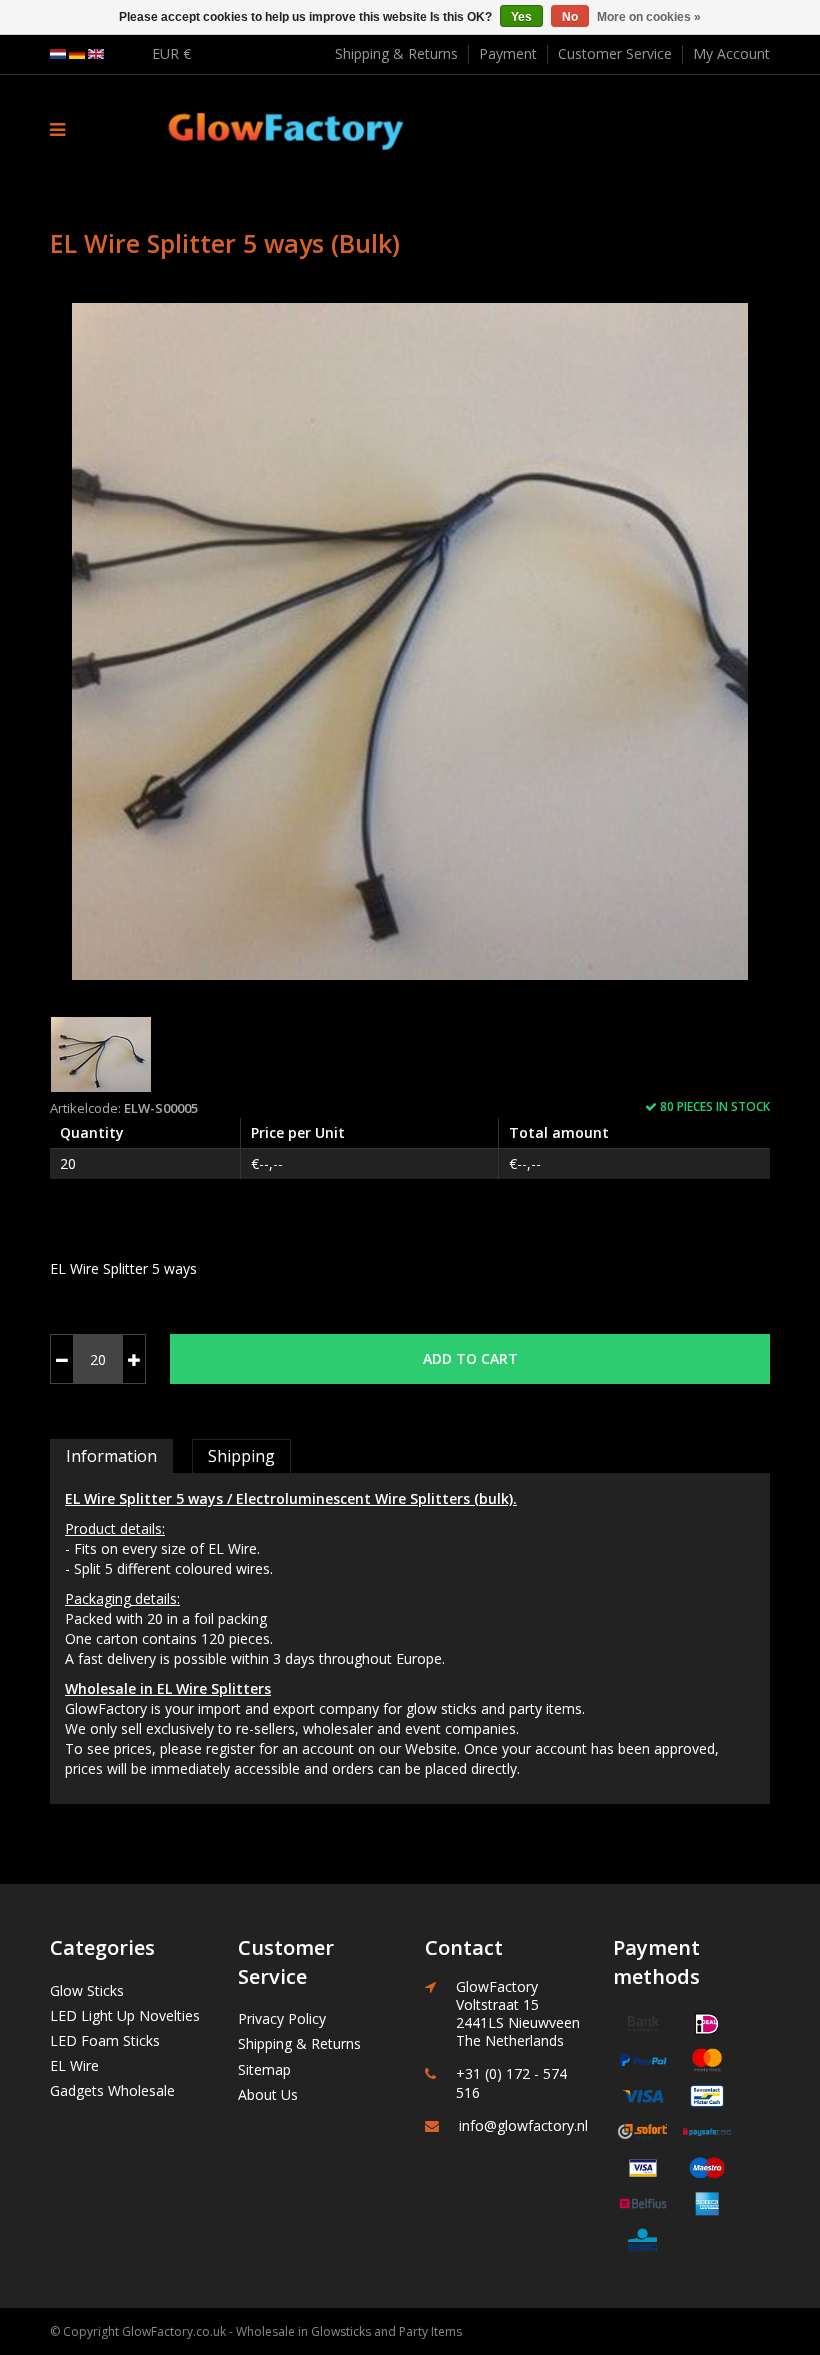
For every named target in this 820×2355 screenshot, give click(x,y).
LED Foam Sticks (105, 2040)
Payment (508, 53)
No (570, 17)
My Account (731, 53)
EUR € (171, 53)
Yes (521, 17)
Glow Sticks (87, 1990)
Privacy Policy (282, 2018)
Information (111, 1456)
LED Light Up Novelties (125, 2015)
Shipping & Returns (396, 53)
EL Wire (74, 2065)
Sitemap (264, 2069)
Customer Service (615, 53)
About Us (268, 2094)
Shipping (241, 1456)
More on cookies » (649, 17)
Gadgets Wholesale (112, 2090)
